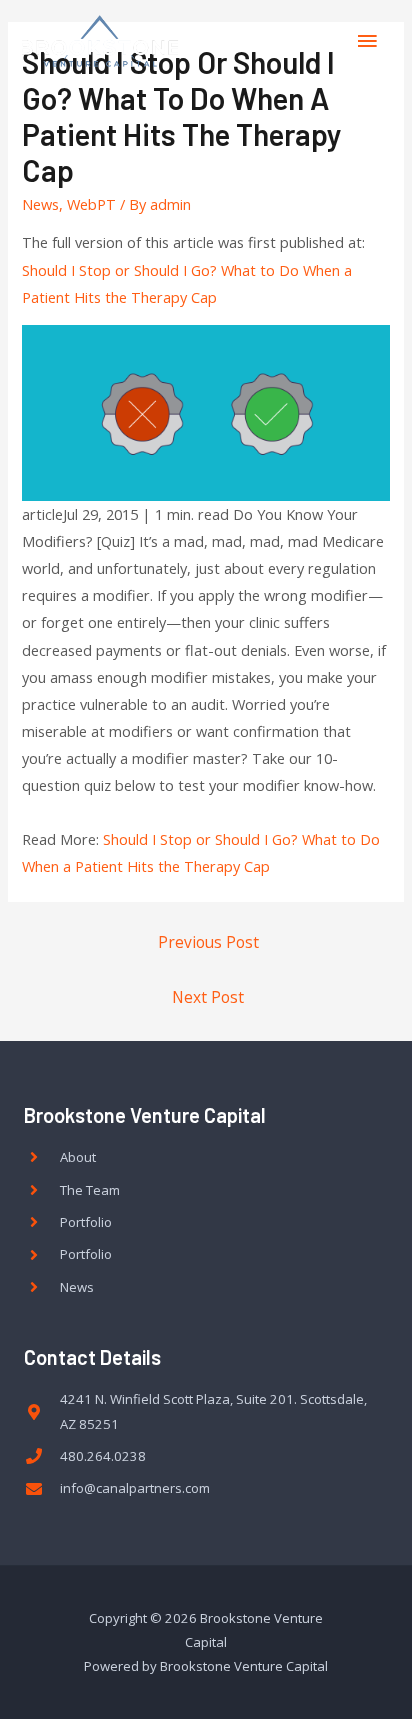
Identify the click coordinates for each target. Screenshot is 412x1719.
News (40, 204)
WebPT (91, 204)
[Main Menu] (367, 41)
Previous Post (208, 942)
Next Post (208, 997)
